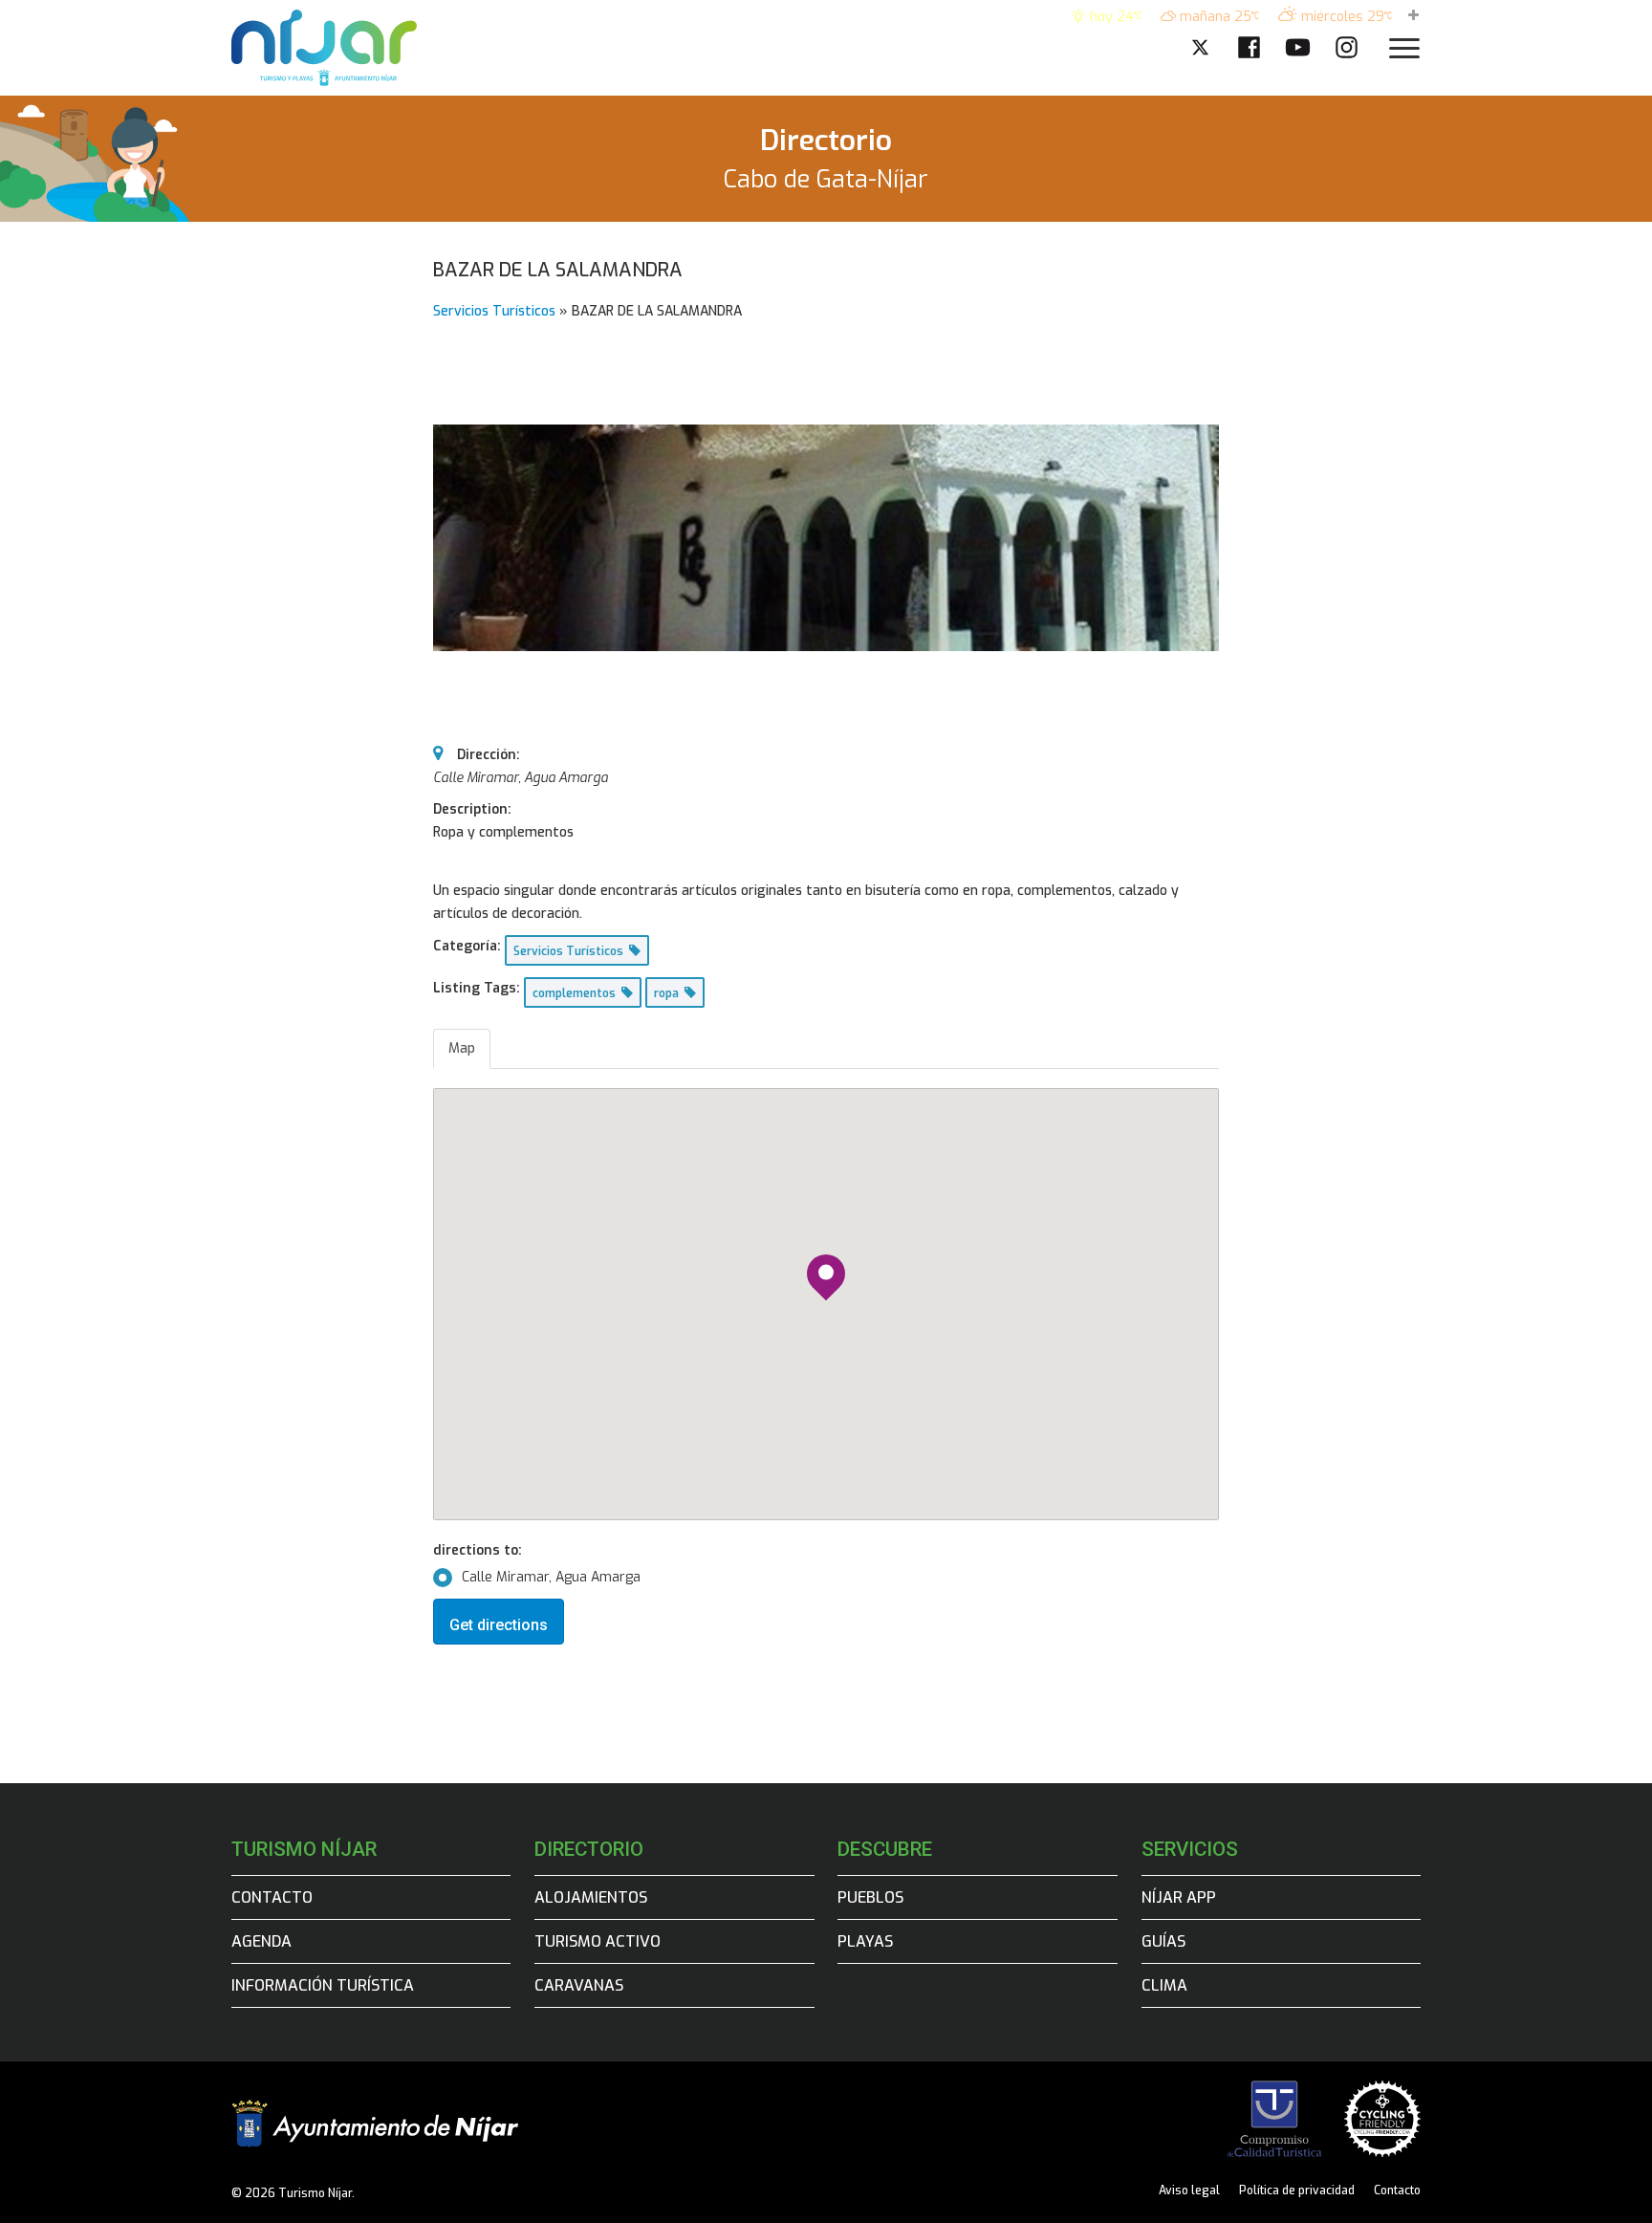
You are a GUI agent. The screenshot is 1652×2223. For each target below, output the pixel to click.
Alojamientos (591, 1897)
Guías (1163, 1941)
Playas (865, 1941)
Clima (1164, 1985)
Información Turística (323, 1985)
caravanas (579, 1985)
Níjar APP (1179, 1897)
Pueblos (870, 1897)
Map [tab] (462, 1048)
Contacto (272, 1897)
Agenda (261, 1941)
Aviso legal (1189, 2190)
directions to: (478, 1550)
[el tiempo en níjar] (1413, 17)
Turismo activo (598, 1941)
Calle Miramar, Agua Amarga (551, 1577)
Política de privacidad (1297, 2190)
